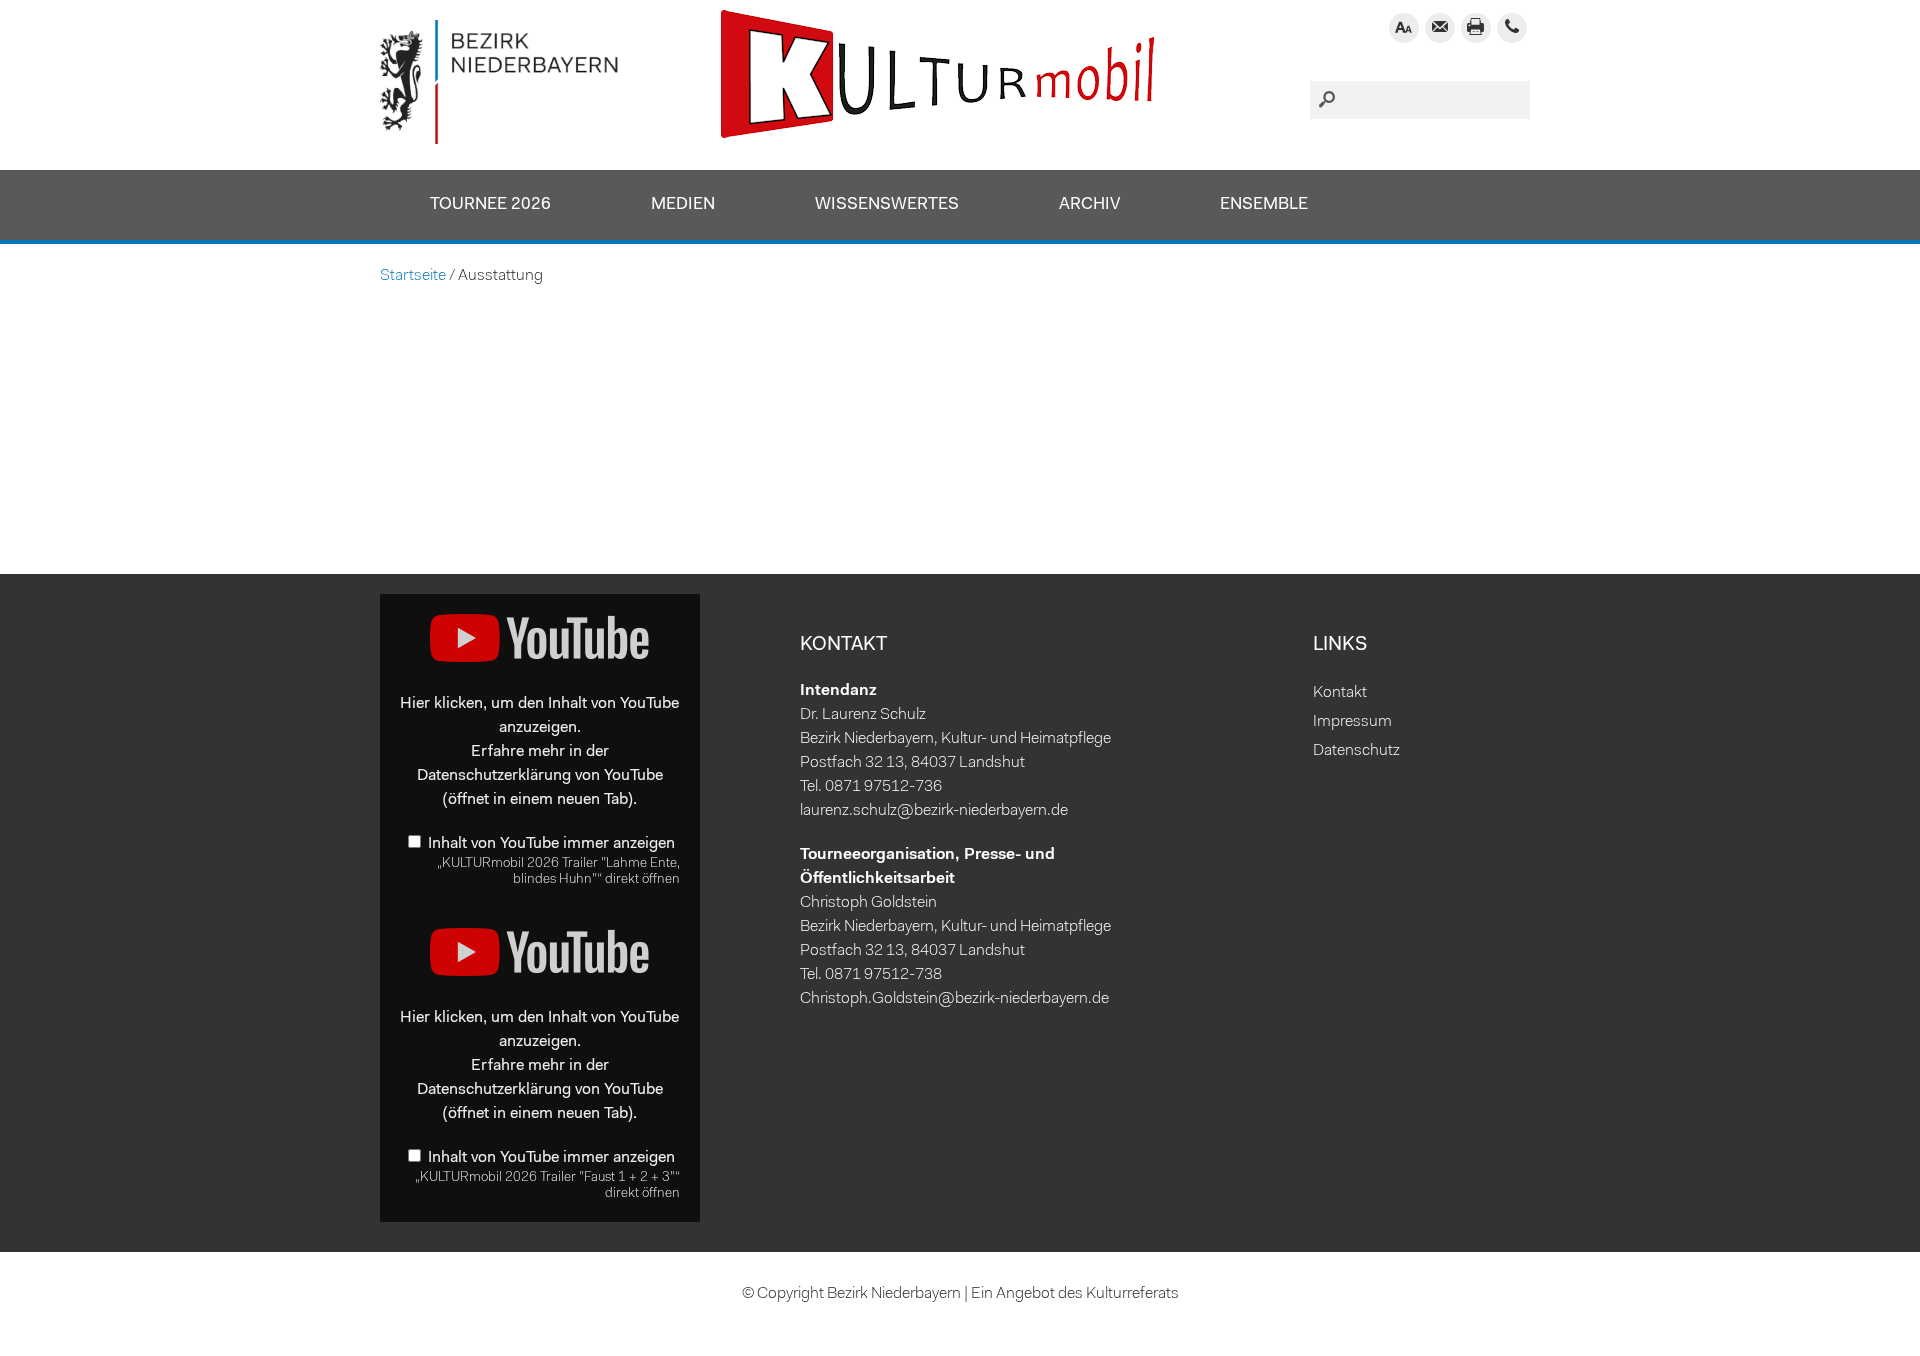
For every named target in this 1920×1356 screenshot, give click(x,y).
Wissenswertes (887, 204)
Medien (683, 204)
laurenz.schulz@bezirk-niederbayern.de (934, 811)
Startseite (413, 276)
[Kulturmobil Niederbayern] (499, 140)
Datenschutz (1356, 751)
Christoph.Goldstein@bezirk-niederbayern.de (954, 999)
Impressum (1352, 722)
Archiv (1089, 204)
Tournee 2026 (490, 204)
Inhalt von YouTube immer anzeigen (551, 844)
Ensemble (1264, 204)
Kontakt (1340, 693)
